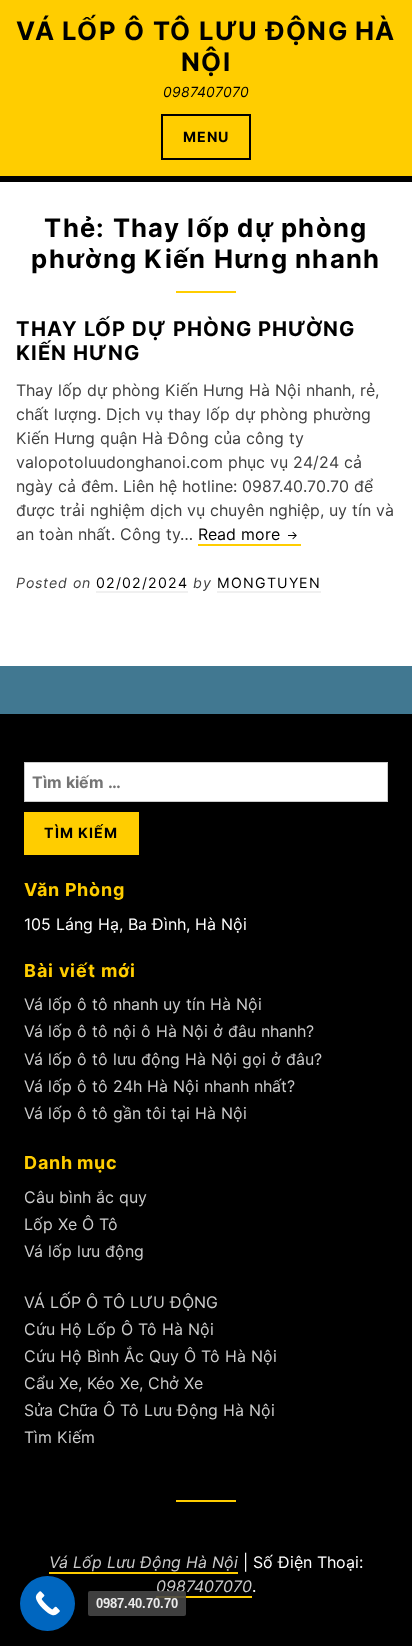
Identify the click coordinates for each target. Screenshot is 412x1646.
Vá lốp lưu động (84, 1251)
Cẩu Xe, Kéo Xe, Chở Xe (113, 1383)
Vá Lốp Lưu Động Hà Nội (143, 1562)
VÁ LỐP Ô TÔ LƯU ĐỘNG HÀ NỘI (205, 46)
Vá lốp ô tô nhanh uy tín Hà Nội (143, 1004)
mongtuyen (269, 582)
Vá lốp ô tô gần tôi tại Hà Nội (135, 1113)
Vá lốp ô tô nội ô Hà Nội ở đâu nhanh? (169, 1031)
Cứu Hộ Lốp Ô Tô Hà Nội (119, 1329)
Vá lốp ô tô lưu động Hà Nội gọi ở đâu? (173, 1059)
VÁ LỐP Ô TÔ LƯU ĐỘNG (121, 1302)
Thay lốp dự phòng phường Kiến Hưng (185, 340)
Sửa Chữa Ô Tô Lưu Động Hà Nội (149, 1410)
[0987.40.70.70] (47, 1603)
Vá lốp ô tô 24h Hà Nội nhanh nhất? (159, 1086)
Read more (249, 535)
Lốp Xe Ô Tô (71, 1224)
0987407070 (204, 1586)
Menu (206, 136)
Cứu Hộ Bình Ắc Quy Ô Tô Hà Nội (150, 1356)
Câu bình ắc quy (85, 1197)
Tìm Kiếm (59, 1437)
